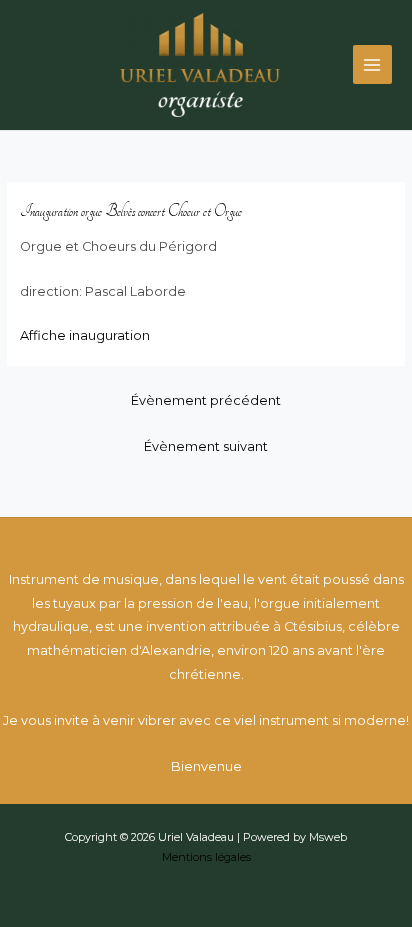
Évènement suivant (206, 446)
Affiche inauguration (85, 335)
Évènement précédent (206, 400)
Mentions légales (206, 857)
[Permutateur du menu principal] (372, 64)
